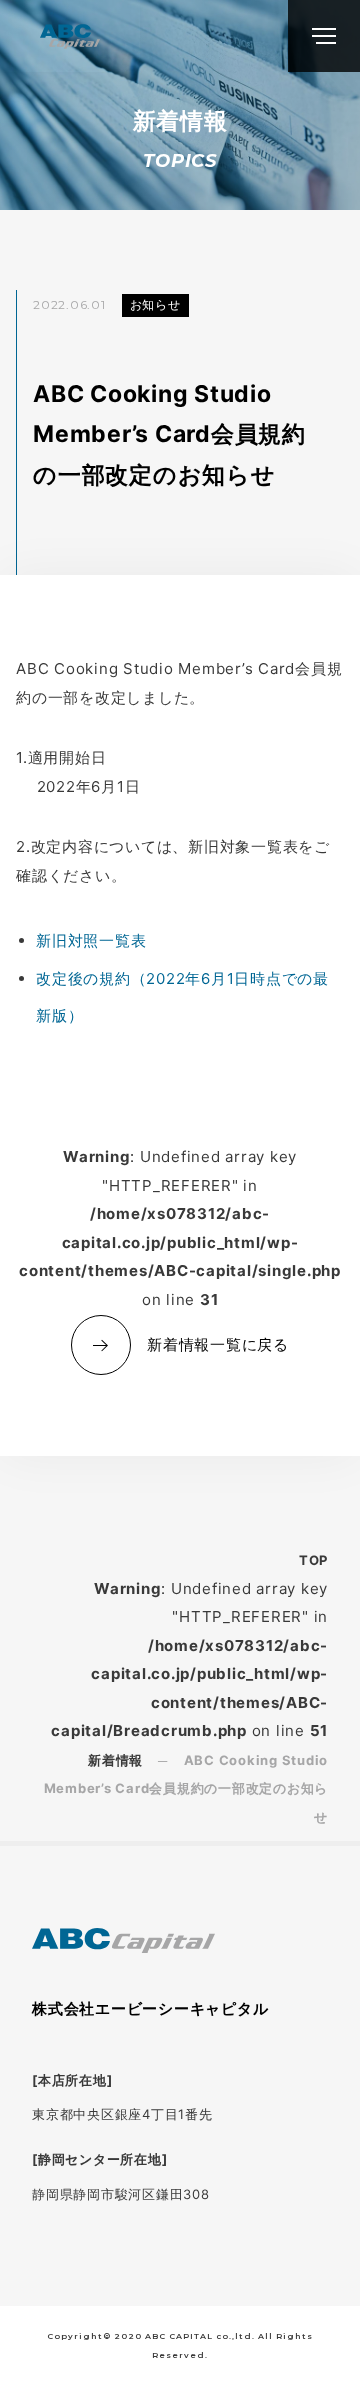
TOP (313, 1560)
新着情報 (115, 1760)
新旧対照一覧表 (91, 940)
